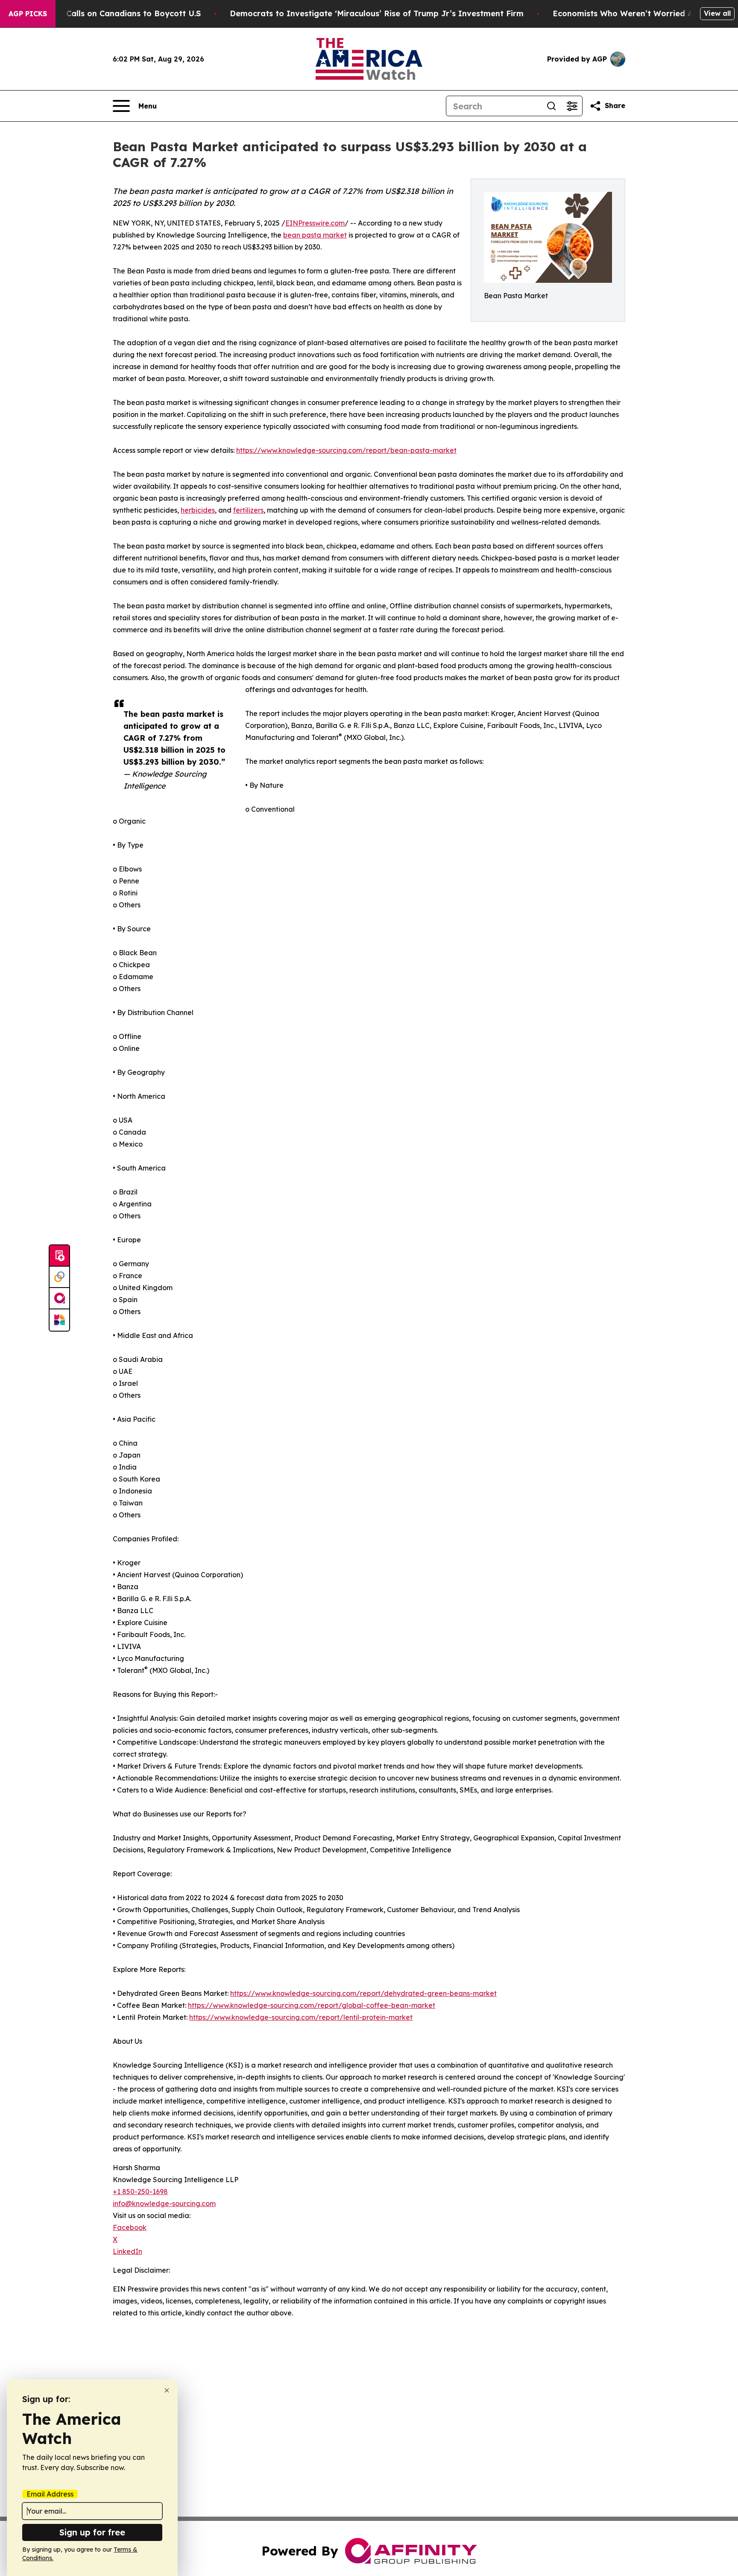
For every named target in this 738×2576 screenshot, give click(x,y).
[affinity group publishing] (59, 1299)
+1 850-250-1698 (140, 2192)
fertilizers (248, 510)
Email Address (50, 2494)
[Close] (167, 2390)
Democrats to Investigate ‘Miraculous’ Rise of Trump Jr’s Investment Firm (377, 13)
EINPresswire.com (315, 223)
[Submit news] (59, 1256)
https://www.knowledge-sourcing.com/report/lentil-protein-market (301, 2017)
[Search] (551, 106)
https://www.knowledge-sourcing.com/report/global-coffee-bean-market (312, 2005)
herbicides (198, 510)
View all (717, 13)
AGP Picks (28, 14)
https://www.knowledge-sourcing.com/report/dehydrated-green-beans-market (363, 1993)
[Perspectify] (59, 1277)
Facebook (130, 2227)
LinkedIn (127, 2251)
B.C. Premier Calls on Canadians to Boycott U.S (108, 13)
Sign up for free (92, 2532)
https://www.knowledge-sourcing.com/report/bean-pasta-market (346, 450)
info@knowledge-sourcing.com (164, 2203)
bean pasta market (315, 235)
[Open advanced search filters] (572, 106)
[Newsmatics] (59, 1320)
